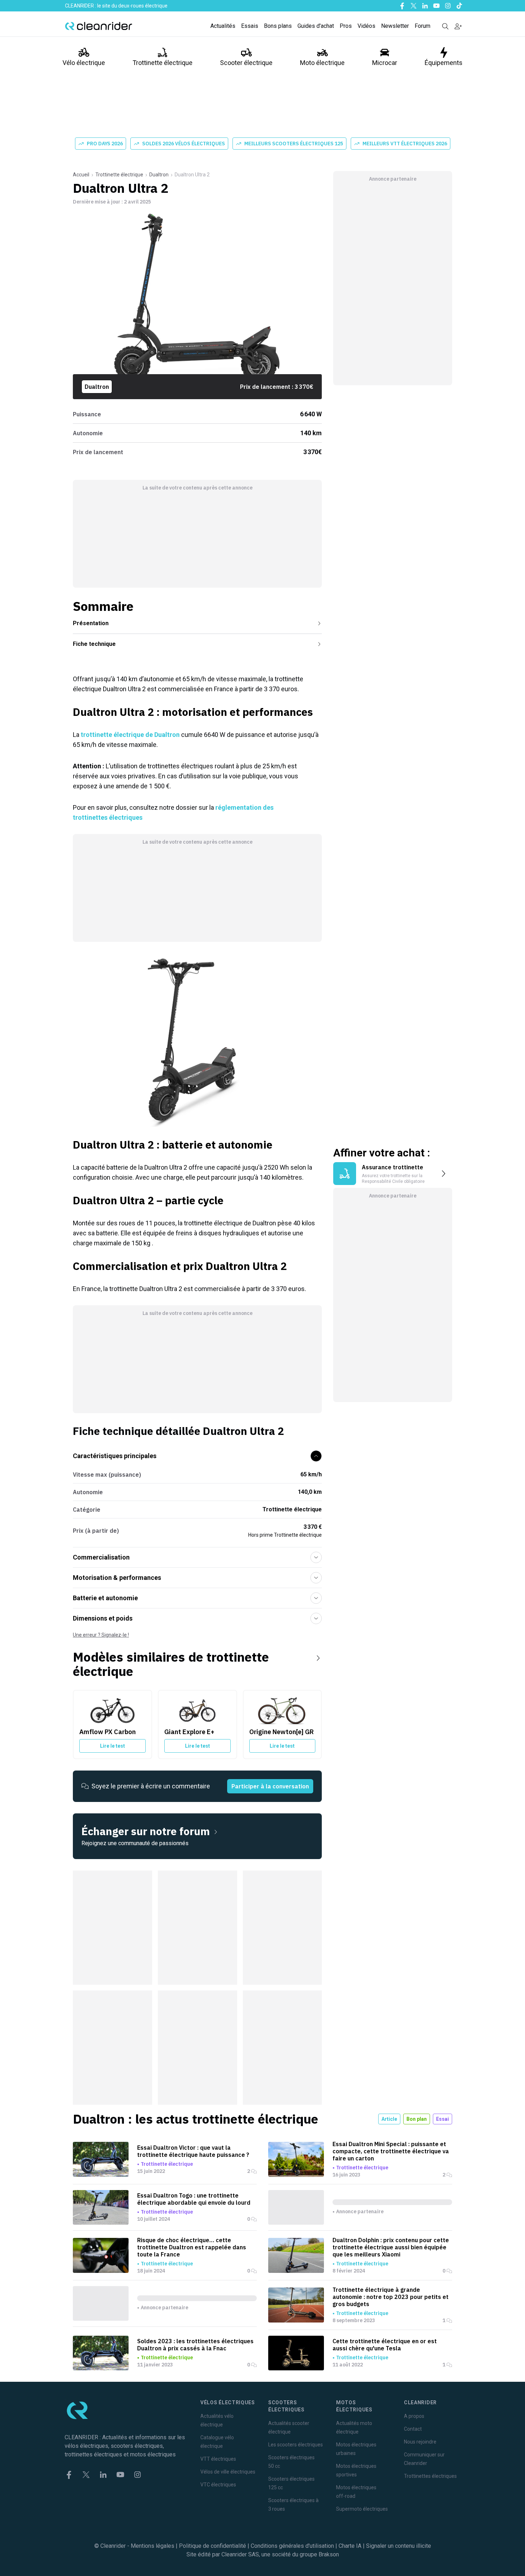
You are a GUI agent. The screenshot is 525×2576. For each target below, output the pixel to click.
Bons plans (278, 26)
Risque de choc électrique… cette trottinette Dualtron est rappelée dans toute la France (192, 2247)
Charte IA (350, 2546)
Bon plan (417, 2119)
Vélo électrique (84, 63)
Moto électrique (322, 63)
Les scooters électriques (296, 2445)
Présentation (91, 623)
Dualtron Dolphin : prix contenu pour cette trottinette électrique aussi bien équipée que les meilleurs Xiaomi (391, 2247)
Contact (413, 2429)
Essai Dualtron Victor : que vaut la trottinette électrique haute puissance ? (193, 2151)
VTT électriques (218, 2459)
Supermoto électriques (362, 2509)
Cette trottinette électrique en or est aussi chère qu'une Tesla (385, 2345)
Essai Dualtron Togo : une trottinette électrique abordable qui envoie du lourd (194, 2199)
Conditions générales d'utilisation (292, 2546)
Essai (442, 2119)
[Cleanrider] (99, 26)
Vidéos (366, 26)
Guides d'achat (316, 26)
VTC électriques (218, 2485)
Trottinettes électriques (430, 2476)
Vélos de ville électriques (228, 2472)
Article (389, 2119)
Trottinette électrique (162, 63)
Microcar (385, 63)
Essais (250, 26)
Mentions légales (152, 2546)
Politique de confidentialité (212, 2546)
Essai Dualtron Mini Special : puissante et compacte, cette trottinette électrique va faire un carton (391, 2151)
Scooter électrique (246, 63)
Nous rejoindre (420, 2442)
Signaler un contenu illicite (399, 2546)
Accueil (81, 175)
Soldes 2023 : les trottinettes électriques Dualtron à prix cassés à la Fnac (195, 2345)
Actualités (223, 26)
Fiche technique (94, 644)
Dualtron (159, 175)
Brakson (329, 2554)
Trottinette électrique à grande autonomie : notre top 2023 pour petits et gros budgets (391, 2297)
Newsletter (395, 26)
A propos (414, 2416)
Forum (422, 26)
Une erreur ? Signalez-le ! (101, 1635)
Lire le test (112, 1746)
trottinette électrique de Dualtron (130, 735)
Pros (346, 26)
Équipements (444, 63)
